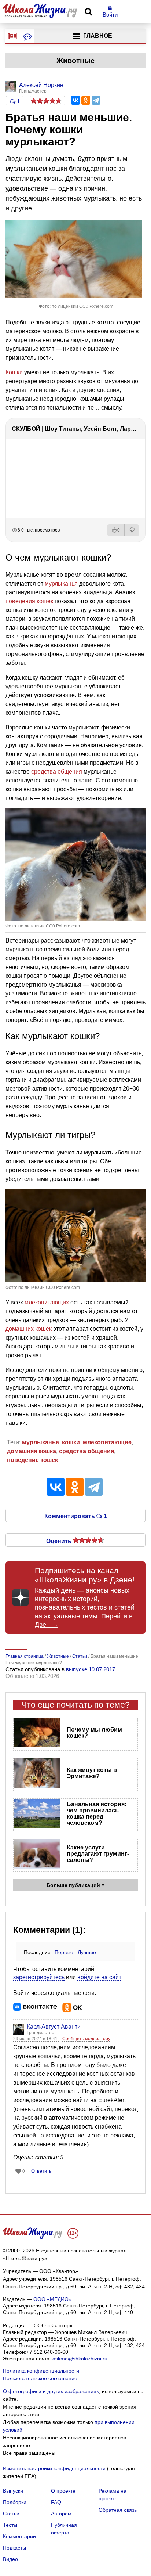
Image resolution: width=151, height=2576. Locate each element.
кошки (71, 1442)
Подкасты (14, 2548)
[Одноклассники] (86, 100)
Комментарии (19, 2536)
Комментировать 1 (76, 1516)
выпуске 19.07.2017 (91, 1669)
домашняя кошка (32, 1451)
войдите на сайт (99, 1977)
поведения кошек (29, 601)
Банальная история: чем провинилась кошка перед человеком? (97, 1813)
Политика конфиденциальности (41, 2371)
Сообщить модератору (86, 2039)
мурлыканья (61, 583)
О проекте (63, 2491)
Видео (10, 2559)
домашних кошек (29, 1329)
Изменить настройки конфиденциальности (54, 2468)
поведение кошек (32, 1460)
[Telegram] (96, 100)
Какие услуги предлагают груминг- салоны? (98, 1854)
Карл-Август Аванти (54, 2027)
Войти (110, 15)
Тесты (10, 2525)
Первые (64, 1952)
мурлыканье (40, 1442)
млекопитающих (47, 1302)
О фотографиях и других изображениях (51, 2391)
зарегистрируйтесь (39, 1977)
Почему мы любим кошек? (94, 1733)
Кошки (14, 372)
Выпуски (13, 2491)
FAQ (56, 2502)
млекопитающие (107, 1442)
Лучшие (87, 1952)
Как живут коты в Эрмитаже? (92, 1773)
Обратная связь (118, 2510)
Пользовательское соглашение (40, 2378)
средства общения (57, 772)
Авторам (61, 2514)
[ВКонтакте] (75, 100)
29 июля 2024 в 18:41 (36, 2039)
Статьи (11, 2514)
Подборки (15, 2502)
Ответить (41, 2171)
